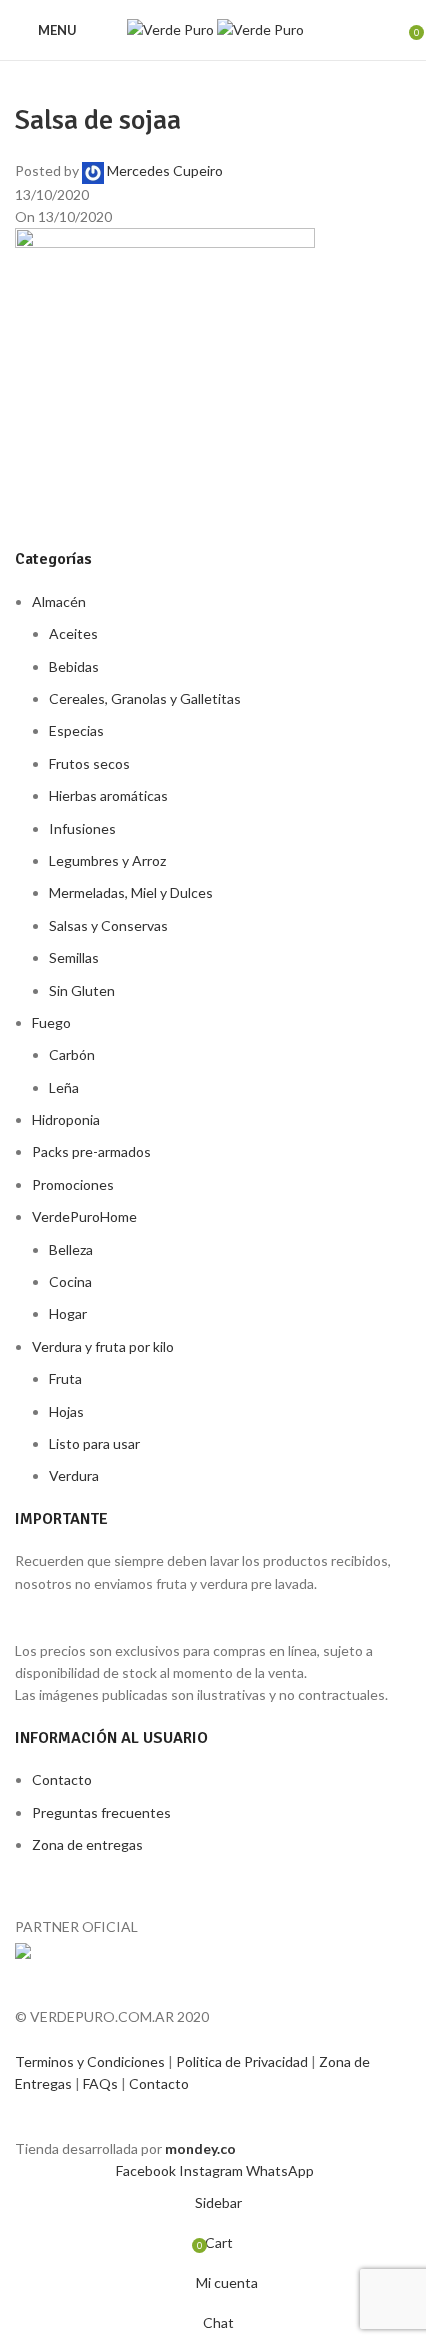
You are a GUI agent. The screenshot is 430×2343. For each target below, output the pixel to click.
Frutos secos (89, 763)
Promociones (73, 1184)
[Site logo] (172, 28)
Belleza (71, 1249)
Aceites (73, 633)
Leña (64, 1087)
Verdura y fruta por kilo (103, 1346)
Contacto (62, 1779)
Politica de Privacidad (243, 2061)
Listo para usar (94, 1443)
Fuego (51, 1022)
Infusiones (82, 828)
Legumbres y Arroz (107, 860)
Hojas (66, 1411)
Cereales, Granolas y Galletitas (145, 698)
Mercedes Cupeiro (165, 170)
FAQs (102, 2083)
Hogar (68, 1313)
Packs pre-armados (91, 1151)
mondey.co (200, 2148)
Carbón (72, 1054)
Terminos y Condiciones (91, 2061)
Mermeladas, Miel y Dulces (131, 892)
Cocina (70, 1281)
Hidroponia (66, 1119)
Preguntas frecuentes (101, 1812)
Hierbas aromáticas (108, 795)
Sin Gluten (82, 990)
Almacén (59, 601)
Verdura (74, 1475)
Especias (76, 730)
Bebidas (74, 666)
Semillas (74, 957)
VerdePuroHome (84, 1216)
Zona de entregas (87, 1844)
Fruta (65, 1378)
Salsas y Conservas (108, 925)
